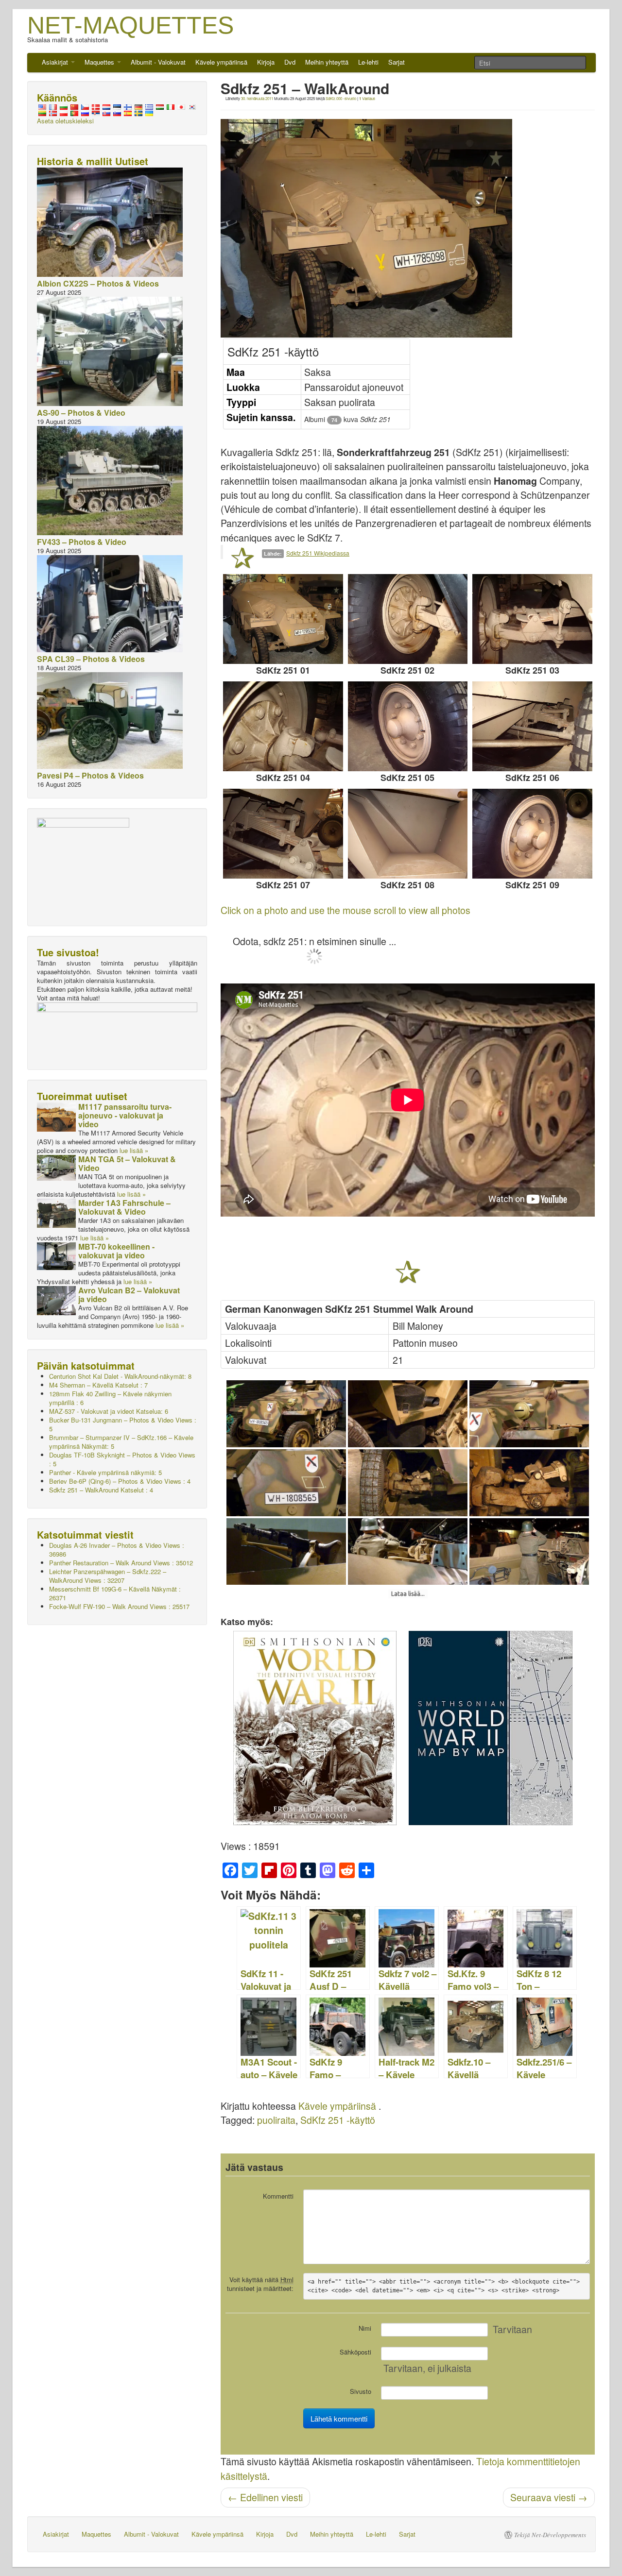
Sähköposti (355, 2352)
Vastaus (367, 98)
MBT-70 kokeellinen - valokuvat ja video (116, 1251)
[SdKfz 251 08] (408, 834)
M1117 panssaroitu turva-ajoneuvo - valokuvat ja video (125, 1115)
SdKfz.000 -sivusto (341, 98)
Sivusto (361, 2391)
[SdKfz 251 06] (532, 726)
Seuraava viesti (549, 2497)
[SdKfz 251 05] (408, 726)
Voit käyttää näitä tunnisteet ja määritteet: (260, 2284)
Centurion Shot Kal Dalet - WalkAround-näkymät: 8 (120, 1376)
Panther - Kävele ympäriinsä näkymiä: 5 (105, 1472)
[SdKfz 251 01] (283, 619)
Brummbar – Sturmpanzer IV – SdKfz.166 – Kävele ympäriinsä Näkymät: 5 (121, 1442)
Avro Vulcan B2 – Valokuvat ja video (129, 1295)
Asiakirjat (56, 62)
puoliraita (276, 2120)
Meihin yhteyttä (327, 62)
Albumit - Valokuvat (158, 62)
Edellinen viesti (265, 2497)
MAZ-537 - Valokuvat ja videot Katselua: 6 (109, 1411)
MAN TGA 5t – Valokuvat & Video (127, 1163)
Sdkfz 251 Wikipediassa (318, 553)
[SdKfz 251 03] (532, 619)
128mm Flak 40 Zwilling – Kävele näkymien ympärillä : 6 (110, 1398)
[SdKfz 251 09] (532, 834)
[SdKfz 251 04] (283, 726)
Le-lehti (368, 62)
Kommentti (278, 2196)
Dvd (290, 62)
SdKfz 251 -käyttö (338, 2120)
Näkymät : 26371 (115, 1593)
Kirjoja (266, 62)
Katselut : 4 (101, 1490)
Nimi (365, 2328)
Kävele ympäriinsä (221, 62)
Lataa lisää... (408, 1594)
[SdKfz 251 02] (408, 619)
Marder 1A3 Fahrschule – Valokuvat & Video (124, 1207)
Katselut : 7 (98, 1385)
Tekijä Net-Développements (550, 2535)
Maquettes (100, 62)
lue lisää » (134, 1150)
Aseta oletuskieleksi (65, 121)
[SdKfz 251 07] (283, 834)
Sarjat (397, 62)
